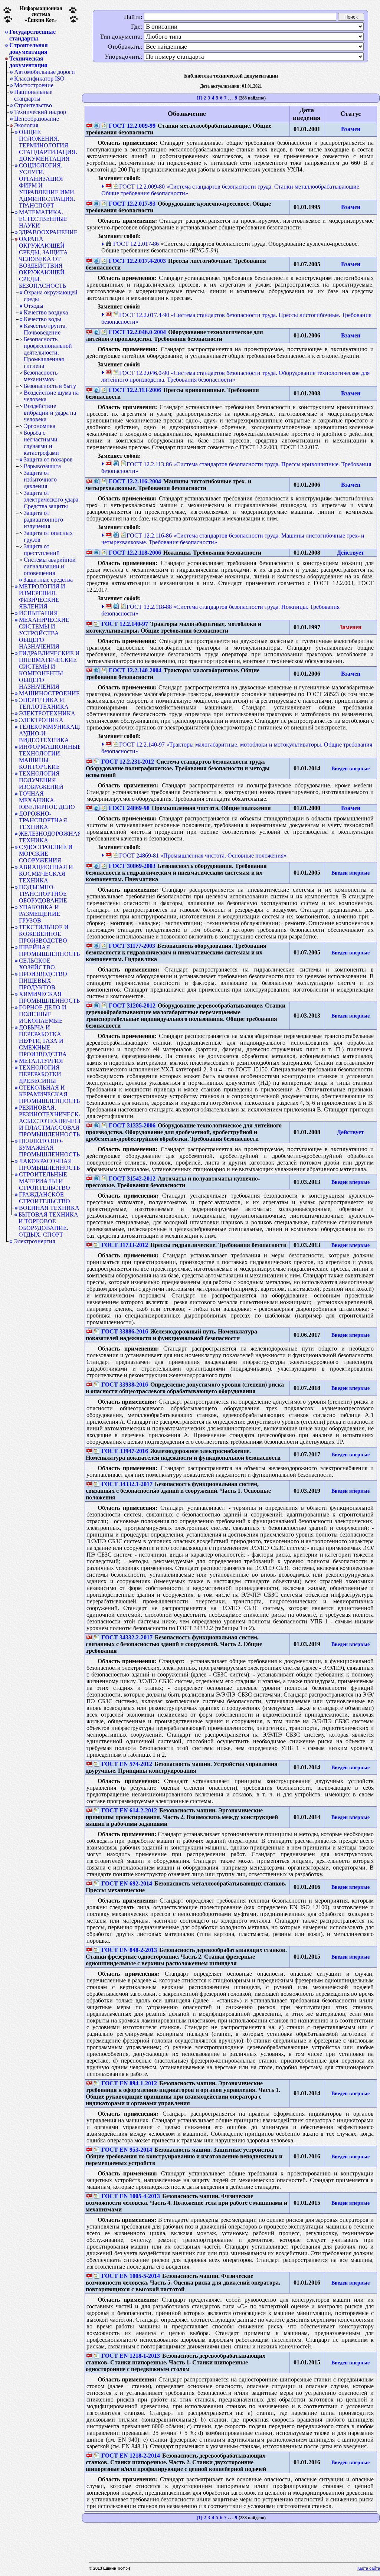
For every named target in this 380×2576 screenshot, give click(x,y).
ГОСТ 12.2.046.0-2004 (137, 332)
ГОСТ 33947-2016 (125, 1451)
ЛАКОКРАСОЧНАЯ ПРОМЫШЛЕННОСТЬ (49, 1164)
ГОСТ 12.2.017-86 (136, 244)
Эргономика (40, 426)
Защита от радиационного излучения (43, 520)
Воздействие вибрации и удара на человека (50, 413)
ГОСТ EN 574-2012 (127, 1764)
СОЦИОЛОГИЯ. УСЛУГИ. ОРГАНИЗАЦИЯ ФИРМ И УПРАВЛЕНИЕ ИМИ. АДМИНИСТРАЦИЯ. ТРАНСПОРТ (47, 185)
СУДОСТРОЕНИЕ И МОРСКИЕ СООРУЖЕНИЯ (46, 854)
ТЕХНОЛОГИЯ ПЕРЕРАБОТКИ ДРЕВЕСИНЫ (40, 1074)
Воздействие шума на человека (51, 396)
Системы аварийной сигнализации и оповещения (50, 566)
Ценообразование (37, 119)
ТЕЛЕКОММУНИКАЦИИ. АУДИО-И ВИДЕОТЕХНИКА (49, 733)
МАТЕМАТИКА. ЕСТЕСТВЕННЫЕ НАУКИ (43, 219)
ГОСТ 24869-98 (129, 808)
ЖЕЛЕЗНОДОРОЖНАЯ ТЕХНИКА (49, 837)
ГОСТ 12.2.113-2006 (135, 390)
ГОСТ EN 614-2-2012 (129, 1810)
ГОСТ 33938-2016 (125, 1385)
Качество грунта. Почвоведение (45, 329)
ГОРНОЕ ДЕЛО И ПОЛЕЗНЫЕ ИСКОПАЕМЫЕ (43, 1014)
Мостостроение (34, 85)
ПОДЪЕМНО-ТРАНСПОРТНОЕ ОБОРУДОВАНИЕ (43, 894)
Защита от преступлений (42, 550)
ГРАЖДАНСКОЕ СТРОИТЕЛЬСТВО (45, 1198)
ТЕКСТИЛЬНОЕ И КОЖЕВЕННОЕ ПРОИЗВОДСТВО (44, 934)
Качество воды (42, 319)
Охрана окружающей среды (51, 296)
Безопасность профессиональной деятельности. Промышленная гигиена (48, 352)
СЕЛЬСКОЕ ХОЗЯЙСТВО (37, 964)
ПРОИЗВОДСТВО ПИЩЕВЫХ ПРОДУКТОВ (43, 981)
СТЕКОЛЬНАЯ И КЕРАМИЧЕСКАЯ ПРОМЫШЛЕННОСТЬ (49, 1094)
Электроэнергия (34, 1241)
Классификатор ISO (39, 79)
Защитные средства (48, 580)
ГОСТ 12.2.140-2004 (135, 670)
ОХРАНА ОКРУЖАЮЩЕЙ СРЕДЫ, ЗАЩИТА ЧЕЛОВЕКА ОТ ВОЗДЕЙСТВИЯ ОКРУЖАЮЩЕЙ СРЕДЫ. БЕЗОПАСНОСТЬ (43, 262)
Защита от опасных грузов (48, 536)
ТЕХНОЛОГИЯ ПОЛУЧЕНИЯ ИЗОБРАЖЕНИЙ (41, 780)
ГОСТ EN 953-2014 (127, 2150)
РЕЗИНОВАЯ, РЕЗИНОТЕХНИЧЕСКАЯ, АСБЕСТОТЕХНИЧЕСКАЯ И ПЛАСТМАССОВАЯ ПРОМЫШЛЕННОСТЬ (49, 1121)
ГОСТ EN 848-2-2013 (129, 1950)
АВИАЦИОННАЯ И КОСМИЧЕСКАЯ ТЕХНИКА (46, 874)
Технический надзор (40, 112)
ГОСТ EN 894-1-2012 (129, 2083)
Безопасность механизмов (41, 376)
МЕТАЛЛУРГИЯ (41, 1061)
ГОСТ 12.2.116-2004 (135, 481)
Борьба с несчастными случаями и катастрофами (41, 443)
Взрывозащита (42, 466)
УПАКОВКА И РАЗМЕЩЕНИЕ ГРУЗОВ (40, 914)
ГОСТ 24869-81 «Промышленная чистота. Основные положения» (203, 856)
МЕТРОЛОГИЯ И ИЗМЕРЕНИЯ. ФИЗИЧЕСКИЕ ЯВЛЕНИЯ (42, 596)
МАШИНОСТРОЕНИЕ (49, 693)
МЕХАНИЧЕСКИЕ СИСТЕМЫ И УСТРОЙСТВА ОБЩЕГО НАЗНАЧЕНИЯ (44, 633)
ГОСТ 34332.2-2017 (127, 1637)
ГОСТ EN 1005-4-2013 (131, 2196)
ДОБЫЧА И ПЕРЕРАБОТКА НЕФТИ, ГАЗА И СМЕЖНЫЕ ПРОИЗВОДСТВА (43, 1041)
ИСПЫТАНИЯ (38, 613)
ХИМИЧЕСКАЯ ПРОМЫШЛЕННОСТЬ (49, 997)
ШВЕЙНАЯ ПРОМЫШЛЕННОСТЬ (49, 951)
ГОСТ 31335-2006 (132, 1125)
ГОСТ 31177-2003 (132, 946)
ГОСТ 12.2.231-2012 (128, 762)
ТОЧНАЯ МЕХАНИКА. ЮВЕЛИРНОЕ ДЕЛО (47, 800)
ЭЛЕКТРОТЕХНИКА (47, 713)
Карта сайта (369, 2568)
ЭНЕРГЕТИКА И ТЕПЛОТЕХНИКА (44, 703)
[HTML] (97, 126)
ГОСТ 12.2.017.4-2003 (137, 261)
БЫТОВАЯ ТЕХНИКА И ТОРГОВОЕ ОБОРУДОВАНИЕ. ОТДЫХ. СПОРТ (48, 1225)
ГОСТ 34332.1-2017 (127, 1484)
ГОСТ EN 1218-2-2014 (131, 2456)
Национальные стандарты (33, 95)
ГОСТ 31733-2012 (125, 1245)
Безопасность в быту (50, 386)
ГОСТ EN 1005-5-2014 (131, 2276)
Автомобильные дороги (45, 72)
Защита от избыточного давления (40, 479)
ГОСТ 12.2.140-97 (125, 624)
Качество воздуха (46, 312)
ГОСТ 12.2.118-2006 (135, 553)
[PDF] (89, 126)
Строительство (33, 105)
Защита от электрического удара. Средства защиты (52, 499)
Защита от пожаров (48, 459)
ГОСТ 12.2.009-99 (132, 126)
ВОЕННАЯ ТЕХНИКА (49, 1208)
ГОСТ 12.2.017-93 (132, 204)
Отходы (34, 306)
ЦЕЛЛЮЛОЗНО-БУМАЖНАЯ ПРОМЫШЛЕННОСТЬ (49, 1148)
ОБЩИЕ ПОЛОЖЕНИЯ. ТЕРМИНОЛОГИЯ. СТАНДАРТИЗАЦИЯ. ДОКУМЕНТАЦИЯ (48, 145)
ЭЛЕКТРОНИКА (41, 720)
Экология (26, 125)
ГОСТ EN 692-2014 (127, 1883)
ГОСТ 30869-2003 (132, 866)
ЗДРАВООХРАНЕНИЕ (48, 232)
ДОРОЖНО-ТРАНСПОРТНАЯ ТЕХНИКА (43, 820)
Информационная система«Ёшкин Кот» (41, 14)
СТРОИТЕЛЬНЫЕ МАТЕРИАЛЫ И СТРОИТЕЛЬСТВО (45, 1181)
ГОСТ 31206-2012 (132, 1005)
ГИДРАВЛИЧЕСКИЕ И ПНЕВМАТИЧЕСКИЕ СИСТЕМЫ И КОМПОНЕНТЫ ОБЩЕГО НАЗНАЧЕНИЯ (49, 670)
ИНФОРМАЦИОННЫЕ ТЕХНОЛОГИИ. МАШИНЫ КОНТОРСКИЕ (49, 757)
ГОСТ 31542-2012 (132, 1178)
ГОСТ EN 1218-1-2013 (131, 2356)
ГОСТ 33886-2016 (125, 1331)
